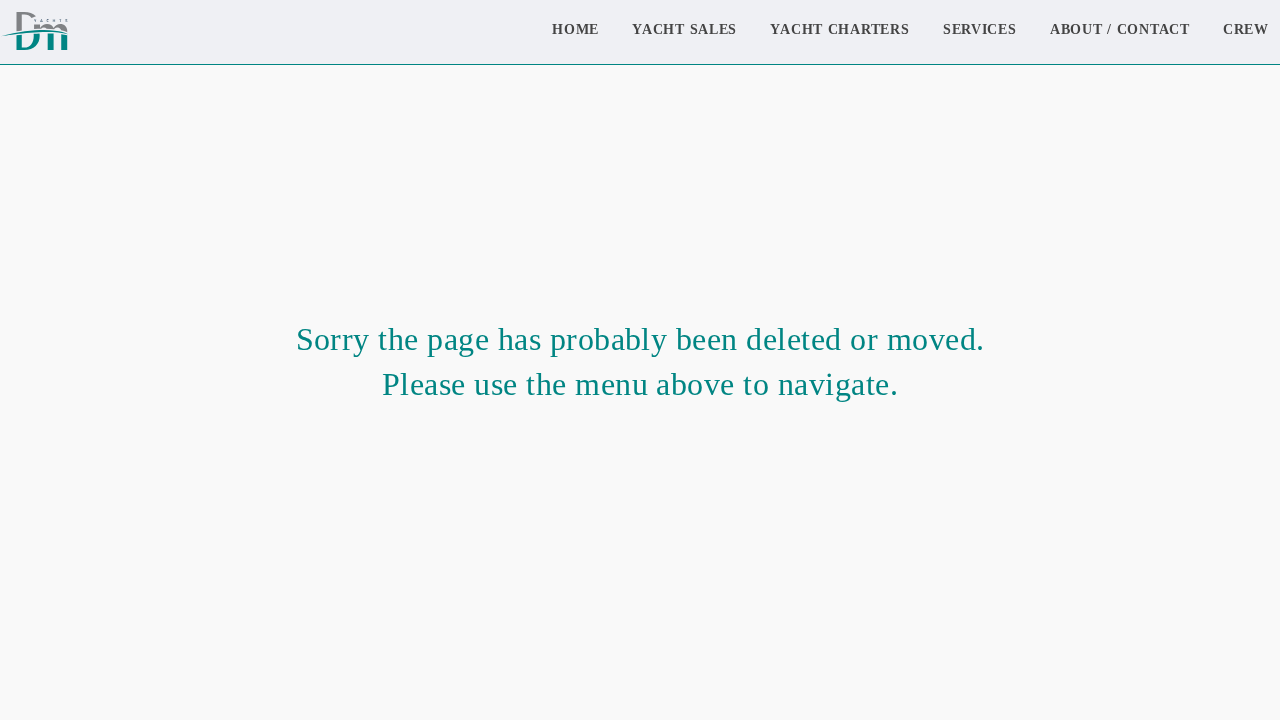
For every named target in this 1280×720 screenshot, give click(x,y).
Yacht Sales (684, 29)
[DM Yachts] (34, 32)
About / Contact (1120, 29)
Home (575, 29)
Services (980, 29)
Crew (1246, 29)
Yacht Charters (839, 29)
